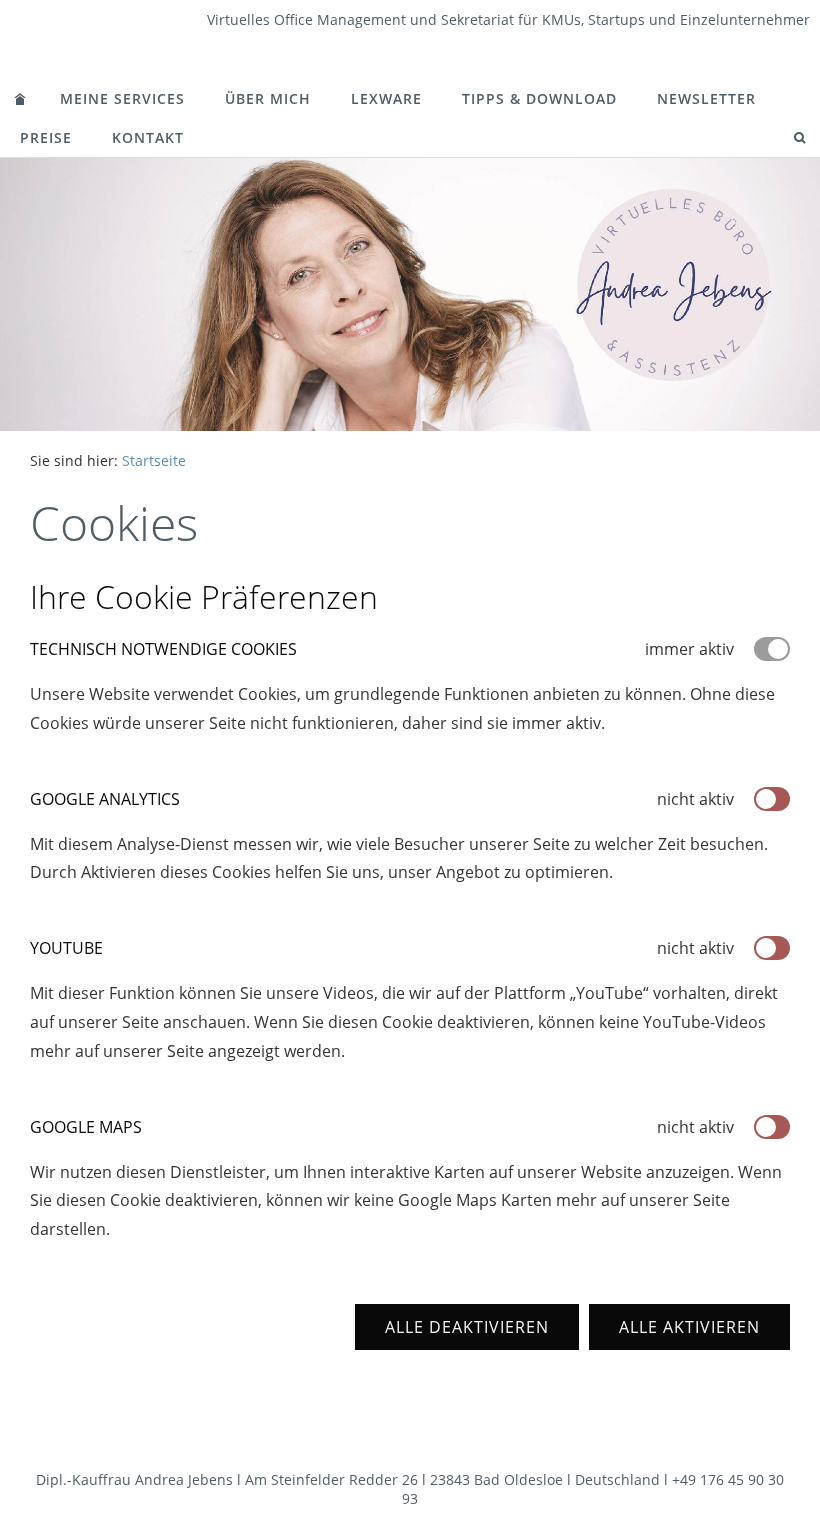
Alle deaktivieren (467, 1327)
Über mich (268, 98)
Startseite (154, 460)
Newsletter (706, 98)
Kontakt (148, 137)
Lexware (386, 98)
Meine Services (122, 98)
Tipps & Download (539, 98)
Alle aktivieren (689, 1327)
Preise (46, 137)
